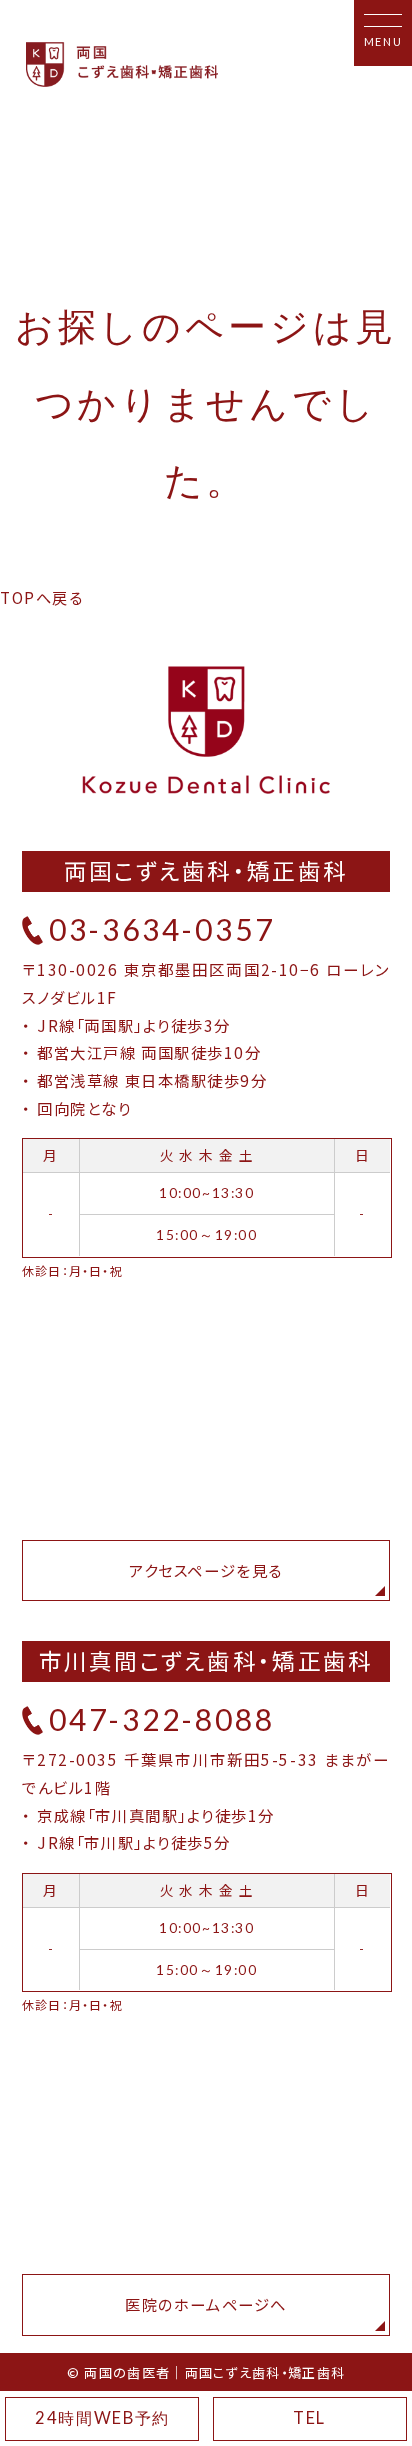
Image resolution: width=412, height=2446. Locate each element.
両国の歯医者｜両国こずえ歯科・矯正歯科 (214, 2372)
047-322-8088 (162, 1719)
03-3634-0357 (162, 929)
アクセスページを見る (205, 1570)
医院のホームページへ (205, 2304)
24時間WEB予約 (102, 2418)
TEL (309, 2418)
